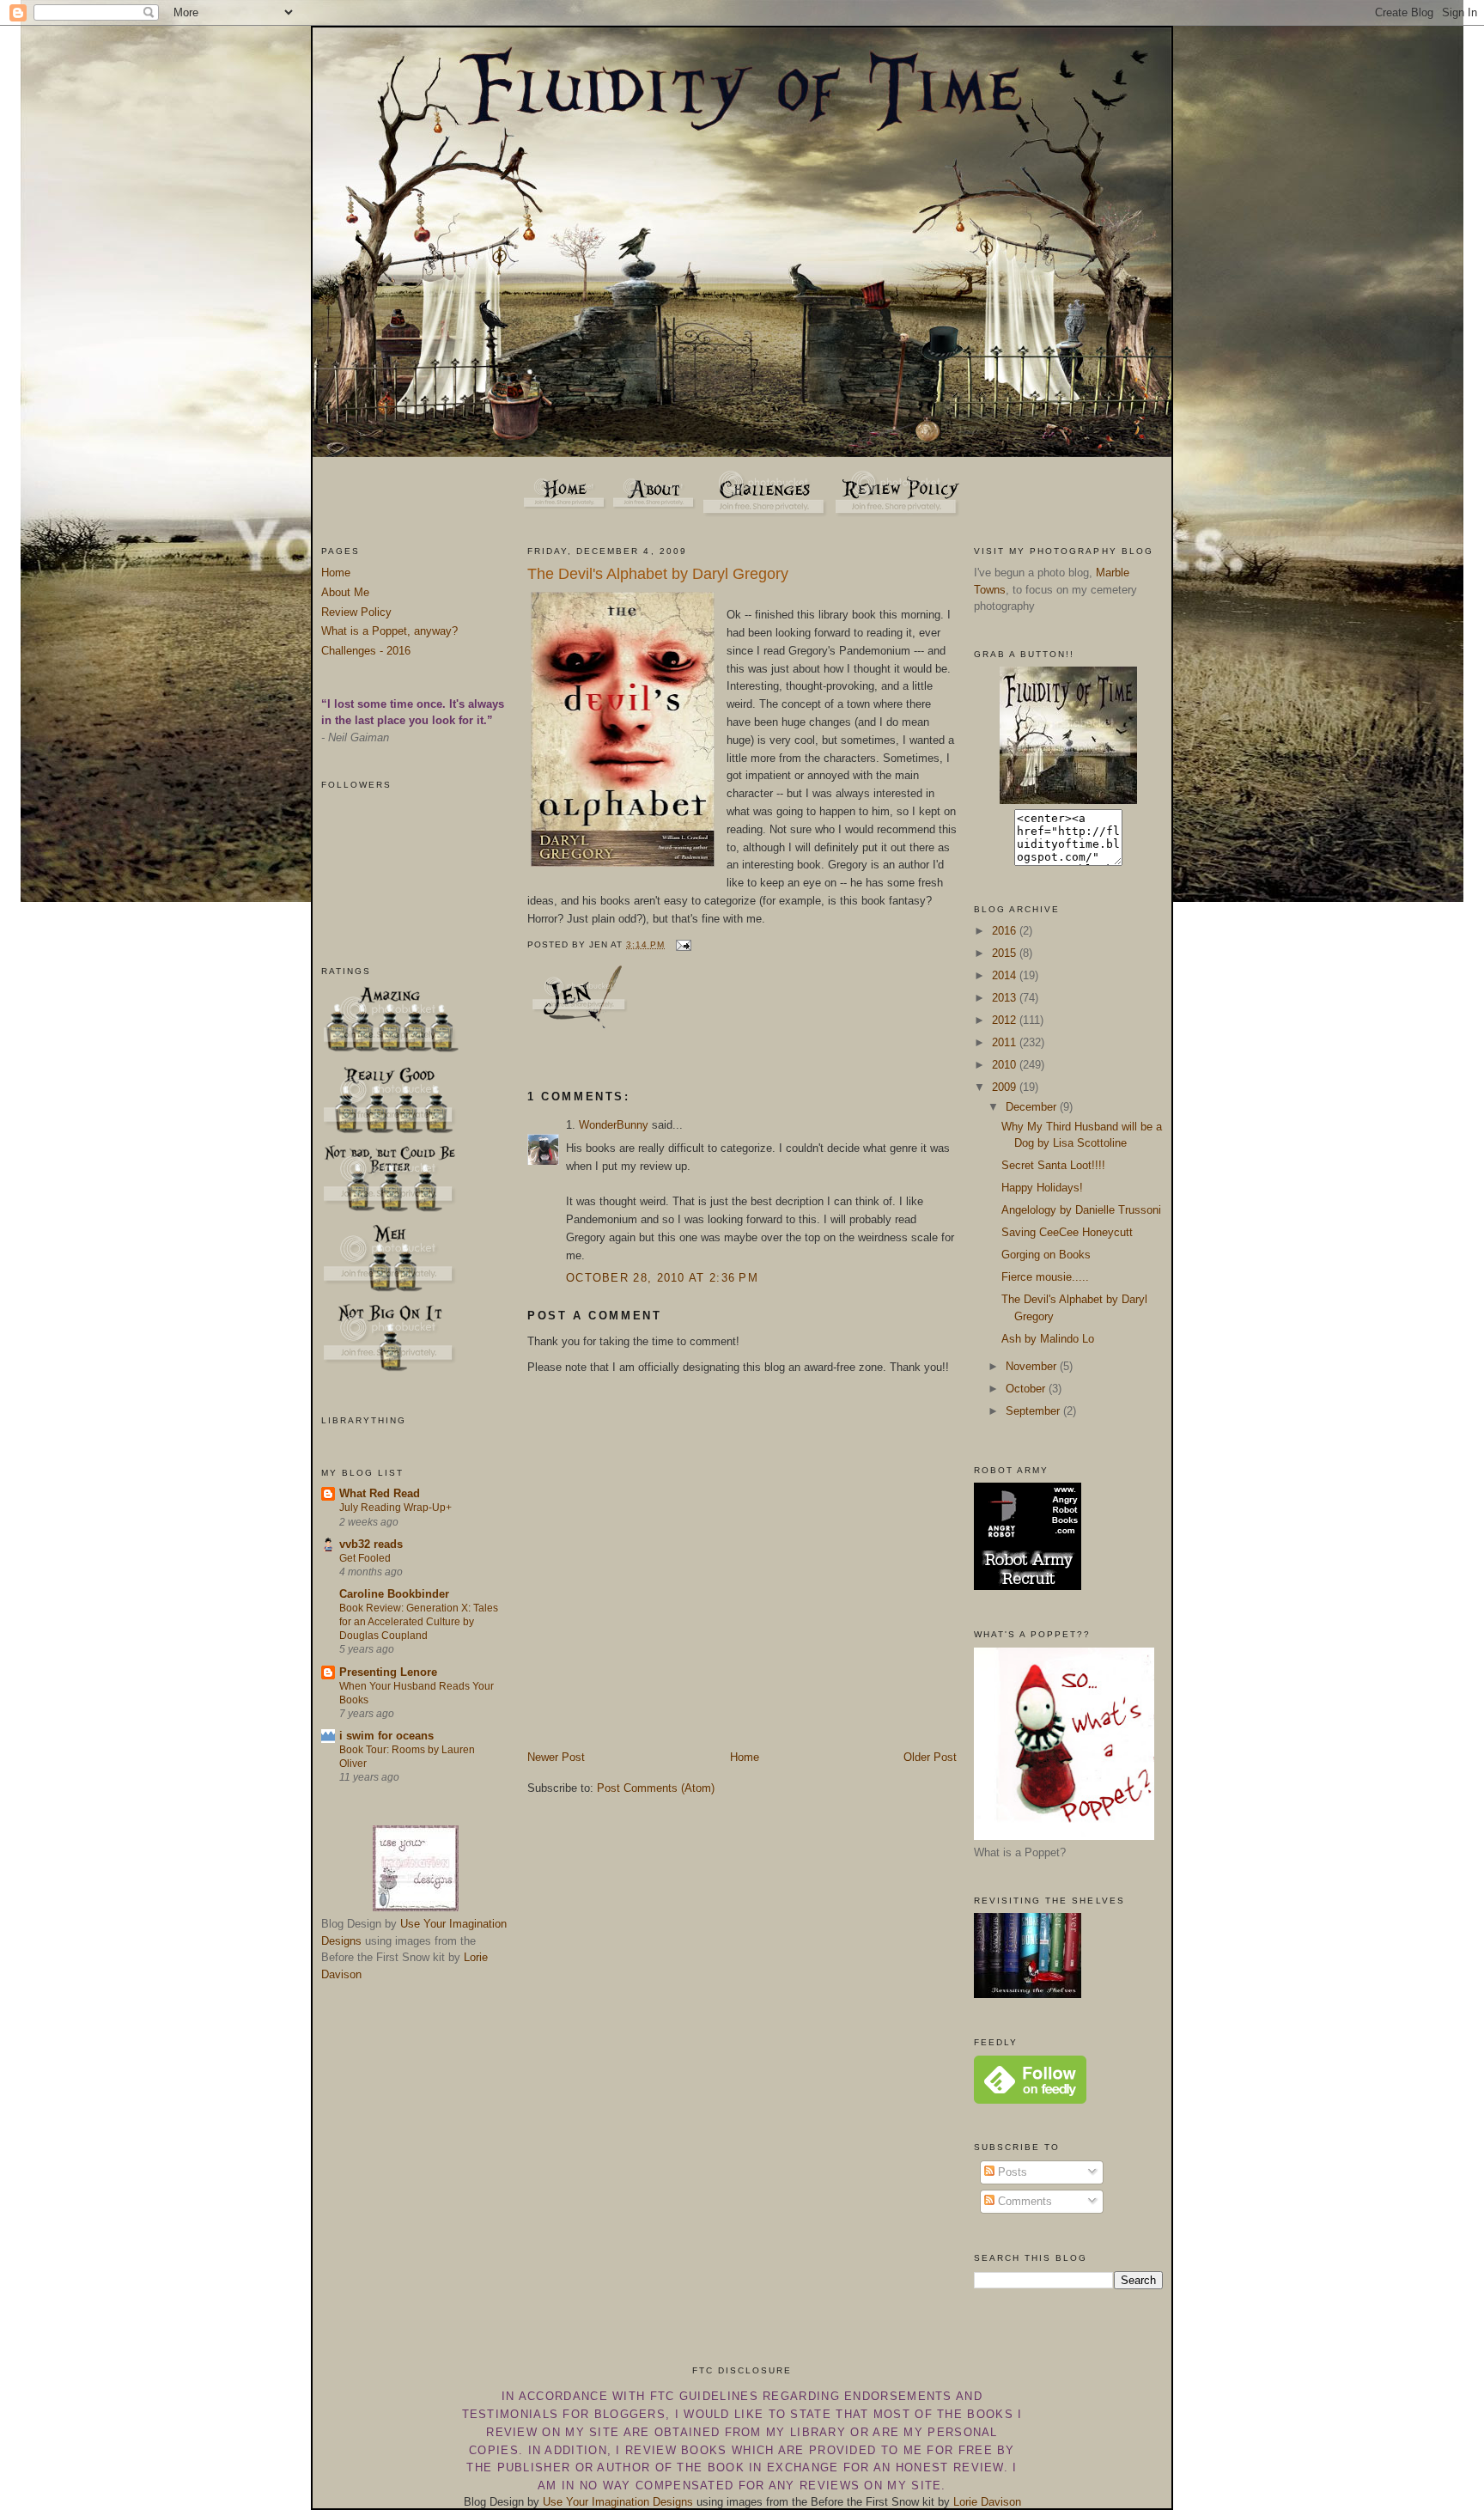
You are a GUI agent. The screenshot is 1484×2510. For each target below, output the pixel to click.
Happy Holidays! (1042, 1188)
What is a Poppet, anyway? (389, 631)
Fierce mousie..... (1045, 1277)
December (1033, 1107)
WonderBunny (614, 1125)
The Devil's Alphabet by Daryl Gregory (658, 574)
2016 (1006, 931)
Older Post (930, 1757)
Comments (1023, 2201)
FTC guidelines (704, 2396)
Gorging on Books (1046, 1255)
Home (336, 573)
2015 (1006, 953)
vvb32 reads (371, 1544)
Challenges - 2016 (366, 651)
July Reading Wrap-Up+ (395, 1508)
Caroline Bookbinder (394, 1594)
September (1034, 1411)
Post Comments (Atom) (656, 1788)
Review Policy (356, 612)
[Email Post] (681, 944)
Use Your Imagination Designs (618, 2502)
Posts (1011, 2172)
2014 (1006, 975)
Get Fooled (365, 1558)
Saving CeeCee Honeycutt (1067, 1232)
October (1027, 1389)
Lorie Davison (987, 2502)
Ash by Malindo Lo (1048, 1339)
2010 (1006, 1065)
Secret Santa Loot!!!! (1053, 1165)
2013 (1006, 998)
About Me (345, 592)
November (1033, 1366)
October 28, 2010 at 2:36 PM (662, 1278)
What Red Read (380, 1493)
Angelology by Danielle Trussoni (1081, 1210)
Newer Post (556, 1757)
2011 (1006, 1042)
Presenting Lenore (388, 1672)
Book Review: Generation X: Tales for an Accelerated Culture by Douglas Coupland (419, 1622)
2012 (1006, 1020)
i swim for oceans (386, 1736)
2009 (1006, 1087)
